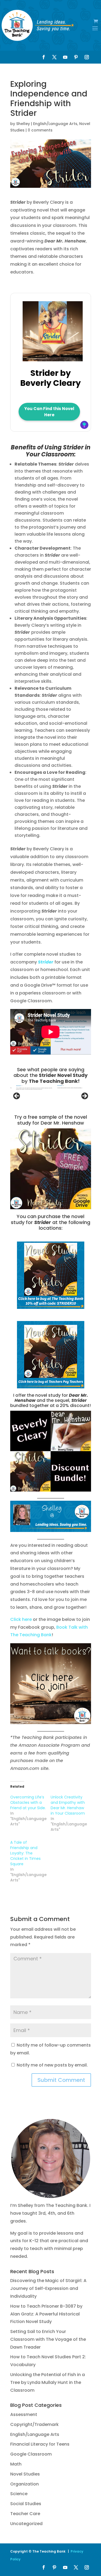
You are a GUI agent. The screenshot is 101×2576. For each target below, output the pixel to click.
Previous (17, 1096)
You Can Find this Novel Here (49, 412)
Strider (46, 962)
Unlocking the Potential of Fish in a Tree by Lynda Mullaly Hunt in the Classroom (48, 2382)
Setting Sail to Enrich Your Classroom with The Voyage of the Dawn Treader (48, 2339)
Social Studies (26, 2504)
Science (19, 2494)
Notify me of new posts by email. (52, 2065)
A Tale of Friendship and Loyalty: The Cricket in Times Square (25, 1853)
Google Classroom (31, 2454)
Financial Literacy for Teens (40, 2444)
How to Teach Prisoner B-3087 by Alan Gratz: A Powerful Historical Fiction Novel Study (46, 2314)
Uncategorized (26, 2524)
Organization (25, 2484)
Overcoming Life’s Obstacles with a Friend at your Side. (28, 1802)
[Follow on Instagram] (87, 57)
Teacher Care (25, 2514)
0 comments (40, 130)
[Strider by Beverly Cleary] (53, 358)
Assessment (24, 2414)
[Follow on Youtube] (65, 57)
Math (16, 2464)
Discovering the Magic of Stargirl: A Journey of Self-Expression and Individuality (48, 2288)
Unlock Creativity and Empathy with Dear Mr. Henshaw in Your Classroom (68, 1805)
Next (84, 1096)
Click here (21, 1619)
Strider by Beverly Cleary (50, 378)
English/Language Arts (55, 124)
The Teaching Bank (53, 1081)
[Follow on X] (54, 57)
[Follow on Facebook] (44, 57)
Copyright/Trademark (34, 2424)
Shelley (23, 124)
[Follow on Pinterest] (76, 57)
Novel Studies (25, 2474)
